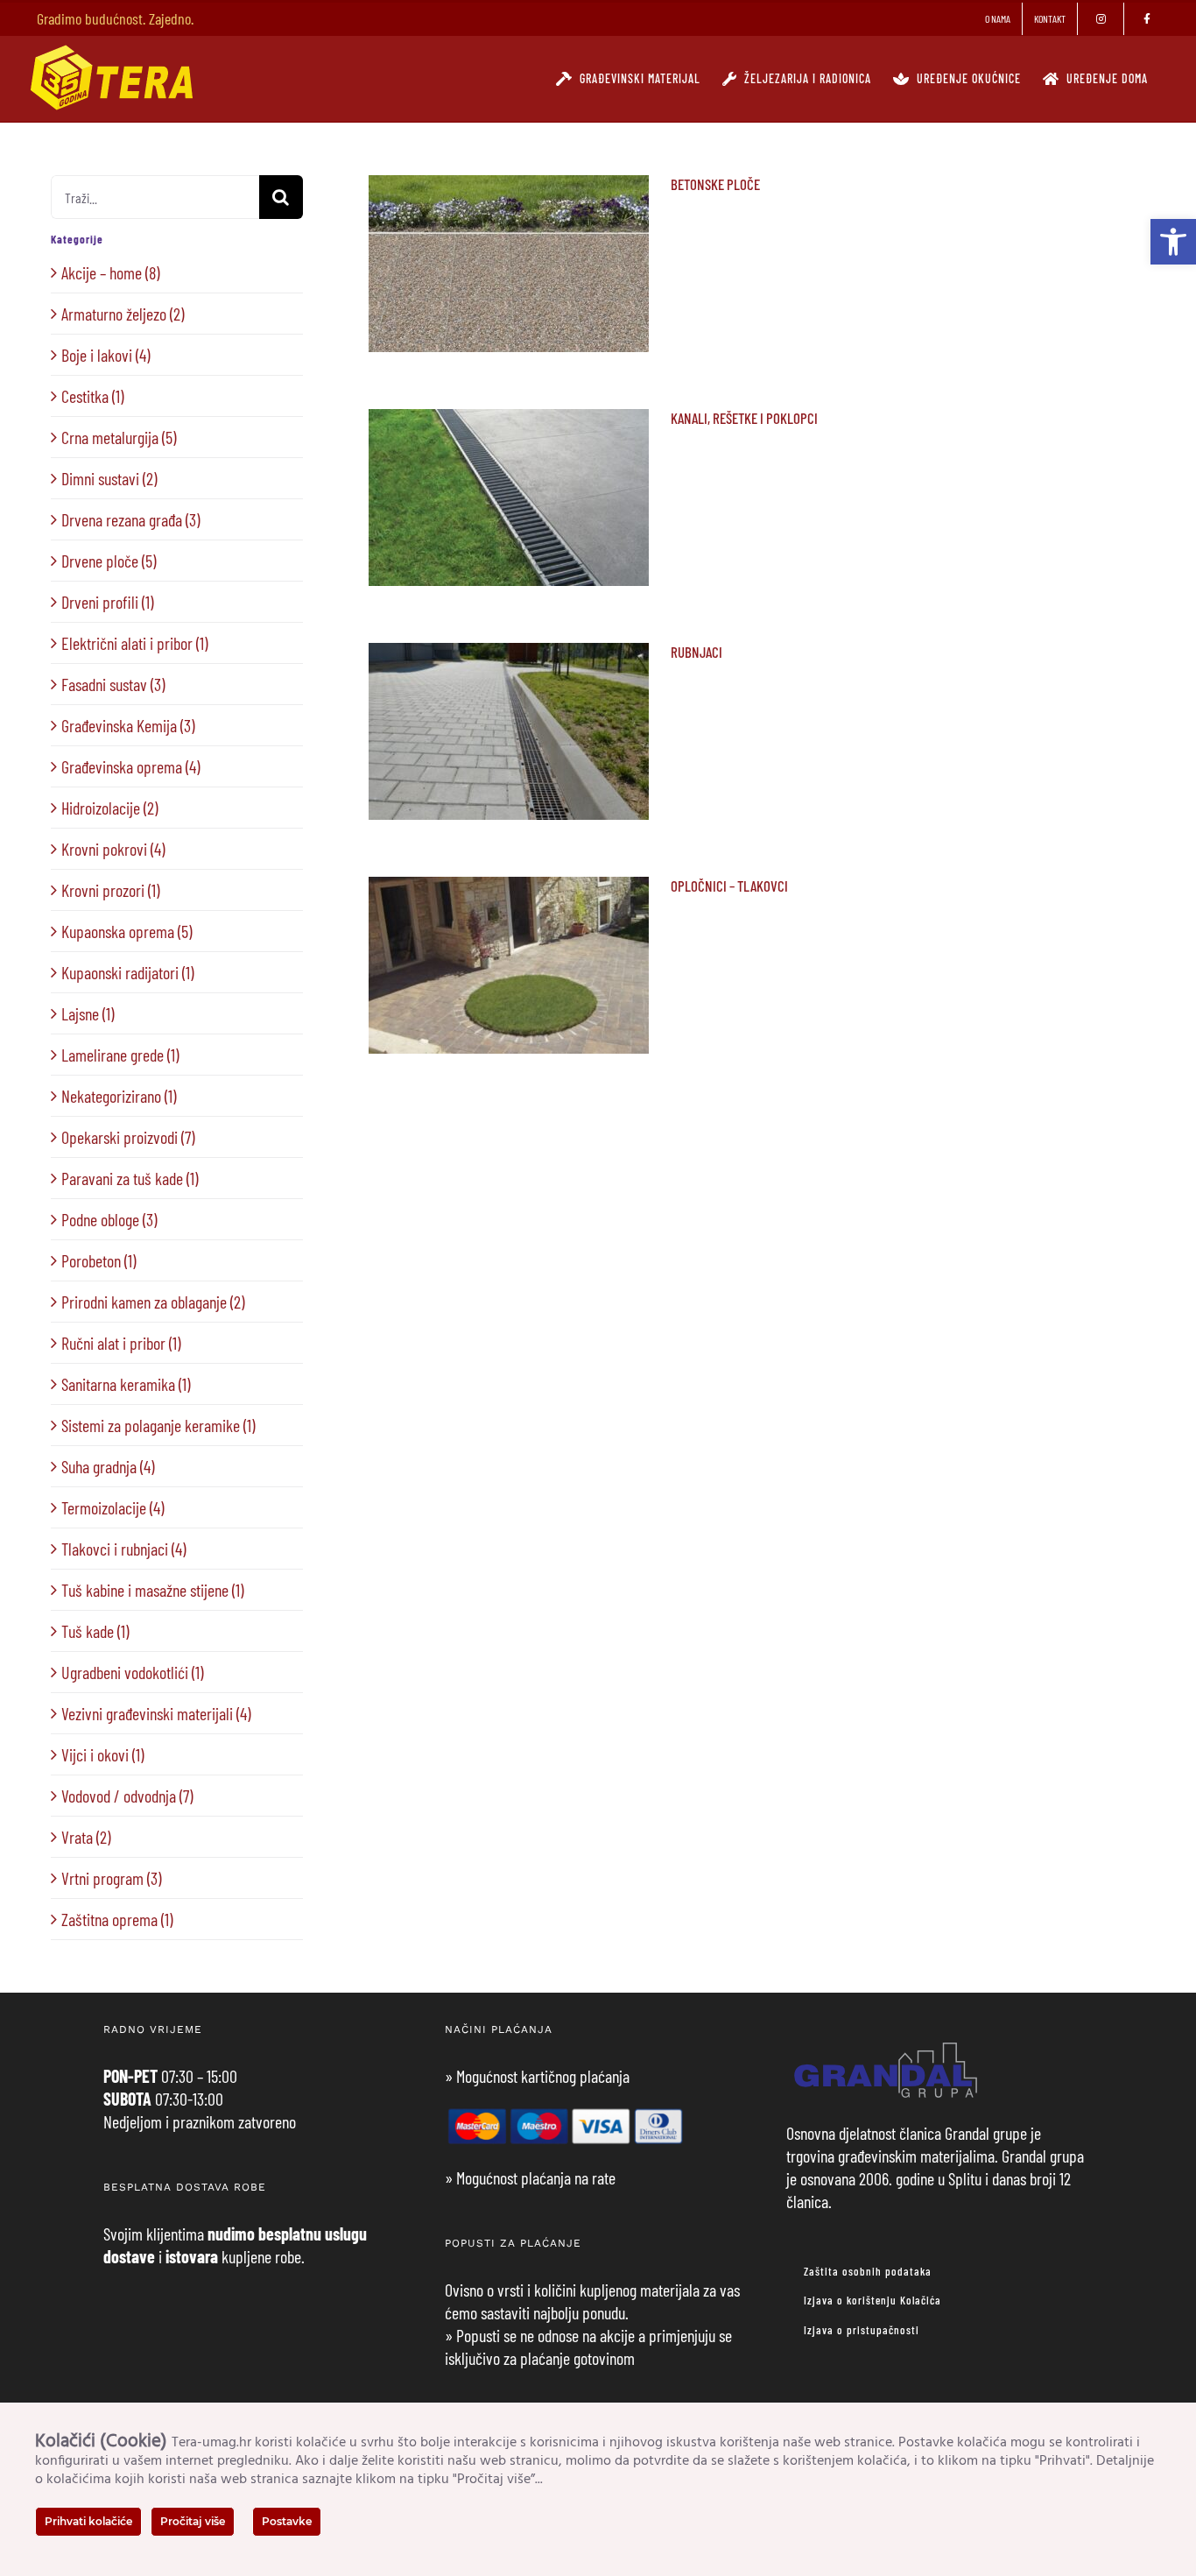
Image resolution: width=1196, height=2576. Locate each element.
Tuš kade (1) (95, 1631)
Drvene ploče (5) (109, 561)
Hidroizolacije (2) (109, 808)
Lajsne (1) (88, 1013)
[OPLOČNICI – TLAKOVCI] (509, 965)
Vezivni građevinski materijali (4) (156, 1713)
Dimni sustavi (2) (109, 478)
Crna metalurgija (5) (119, 437)
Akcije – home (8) (110, 272)
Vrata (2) (86, 1837)
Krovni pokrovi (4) (113, 849)
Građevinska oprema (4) (130, 766)
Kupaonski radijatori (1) (127, 972)
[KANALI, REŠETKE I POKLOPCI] (509, 498)
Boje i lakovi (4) (106, 355)
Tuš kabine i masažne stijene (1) (152, 1590)
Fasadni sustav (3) (113, 684)
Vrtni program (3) (111, 1878)
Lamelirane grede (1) (120, 1055)
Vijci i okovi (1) (102, 1754)
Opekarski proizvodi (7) (128, 1137)
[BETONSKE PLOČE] (509, 264)
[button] (1173, 242)
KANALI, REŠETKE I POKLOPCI (508, 463)
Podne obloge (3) (109, 1219)
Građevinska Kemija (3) (128, 725)
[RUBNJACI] (509, 731)
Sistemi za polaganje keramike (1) (158, 1425)
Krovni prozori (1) (110, 890)
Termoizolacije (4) (113, 1507)
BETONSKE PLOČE (508, 240)
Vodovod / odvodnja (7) (127, 1796)
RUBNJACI (508, 707)
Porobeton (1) (98, 1260)
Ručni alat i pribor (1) (121, 1343)
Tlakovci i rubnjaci (535, 299)
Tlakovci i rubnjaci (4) (123, 1549)
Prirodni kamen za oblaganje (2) (153, 1302)
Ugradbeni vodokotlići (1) (132, 1672)
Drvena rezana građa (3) (130, 519)
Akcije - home (474, 299)
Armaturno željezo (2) (123, 314)
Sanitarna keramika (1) (126, 1384)
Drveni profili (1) (107, 602)
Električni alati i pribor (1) (134, 643)
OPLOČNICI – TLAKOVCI (508, 941)
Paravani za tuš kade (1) (130, 1178)
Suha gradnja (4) (108, 1466)
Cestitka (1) (92, 396)
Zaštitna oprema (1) (117, 1919)
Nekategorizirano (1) (119, 1096)
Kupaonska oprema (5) (127, 931)
